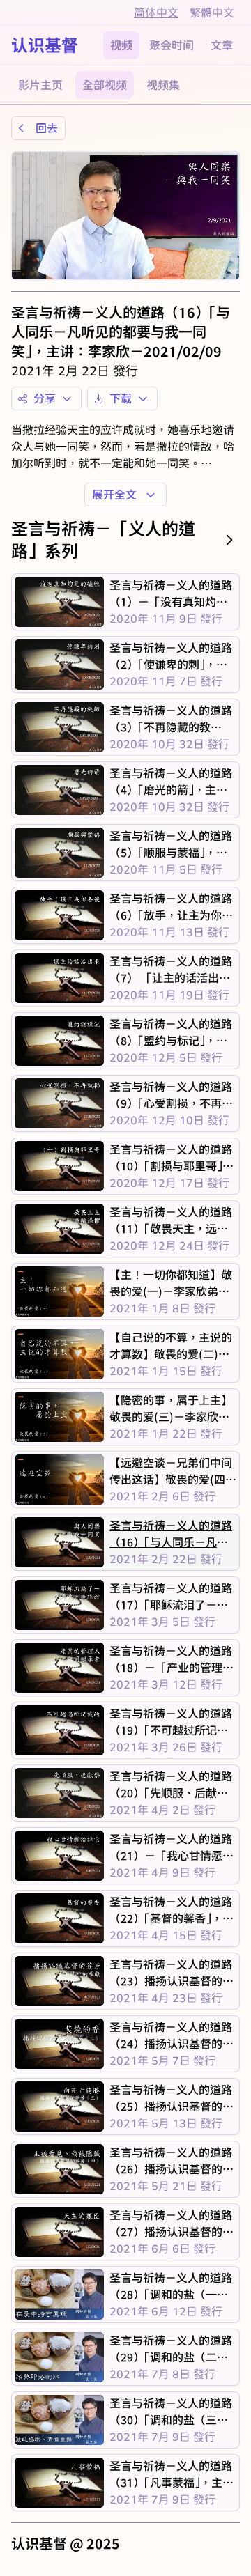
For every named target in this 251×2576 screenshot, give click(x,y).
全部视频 (105, 85)
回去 (47, 128)
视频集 (163, 85)
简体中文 (156, 12)
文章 (222, 45)
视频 (121, 45)
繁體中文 (212, 12)
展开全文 (114, 494)
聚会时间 (172, 45)
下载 (121, 398)
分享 (45, 398)
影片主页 (40, 85)
